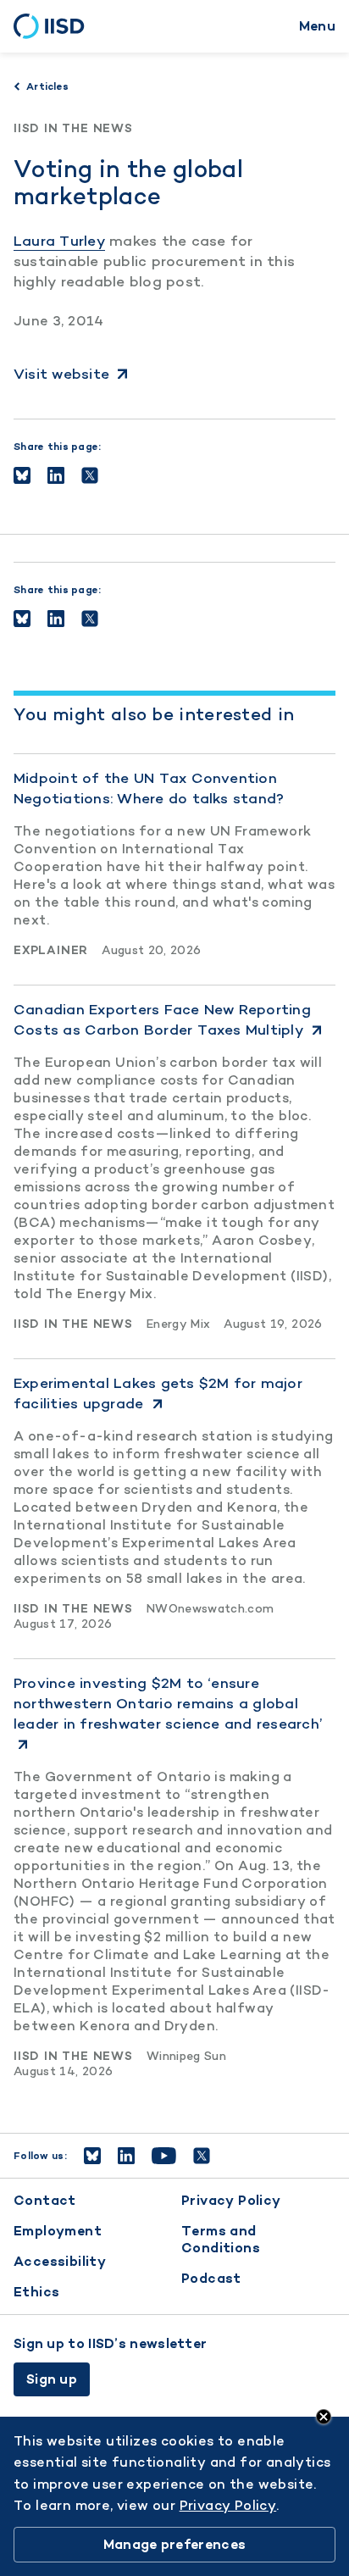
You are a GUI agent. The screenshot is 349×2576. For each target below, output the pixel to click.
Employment (58, 2231)
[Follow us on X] (202, 2156)
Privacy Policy (231, 2200)
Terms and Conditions (221, 2239)
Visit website (61, 374)
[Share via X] (90, 475)
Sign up (52, 2379)
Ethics (36, 2292)
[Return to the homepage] (55, 26)
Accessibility (60, 2261)
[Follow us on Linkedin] (126, 2156)
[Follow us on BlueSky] (92, 2156)
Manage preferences (174, 2544)
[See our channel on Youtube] (164, 2156)
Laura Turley (59, 241)
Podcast (211, 2278)
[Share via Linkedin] (56, 475)
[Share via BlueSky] (22, 475)
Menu (317, 26)
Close (324, 2417)
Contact (45, 2200)
